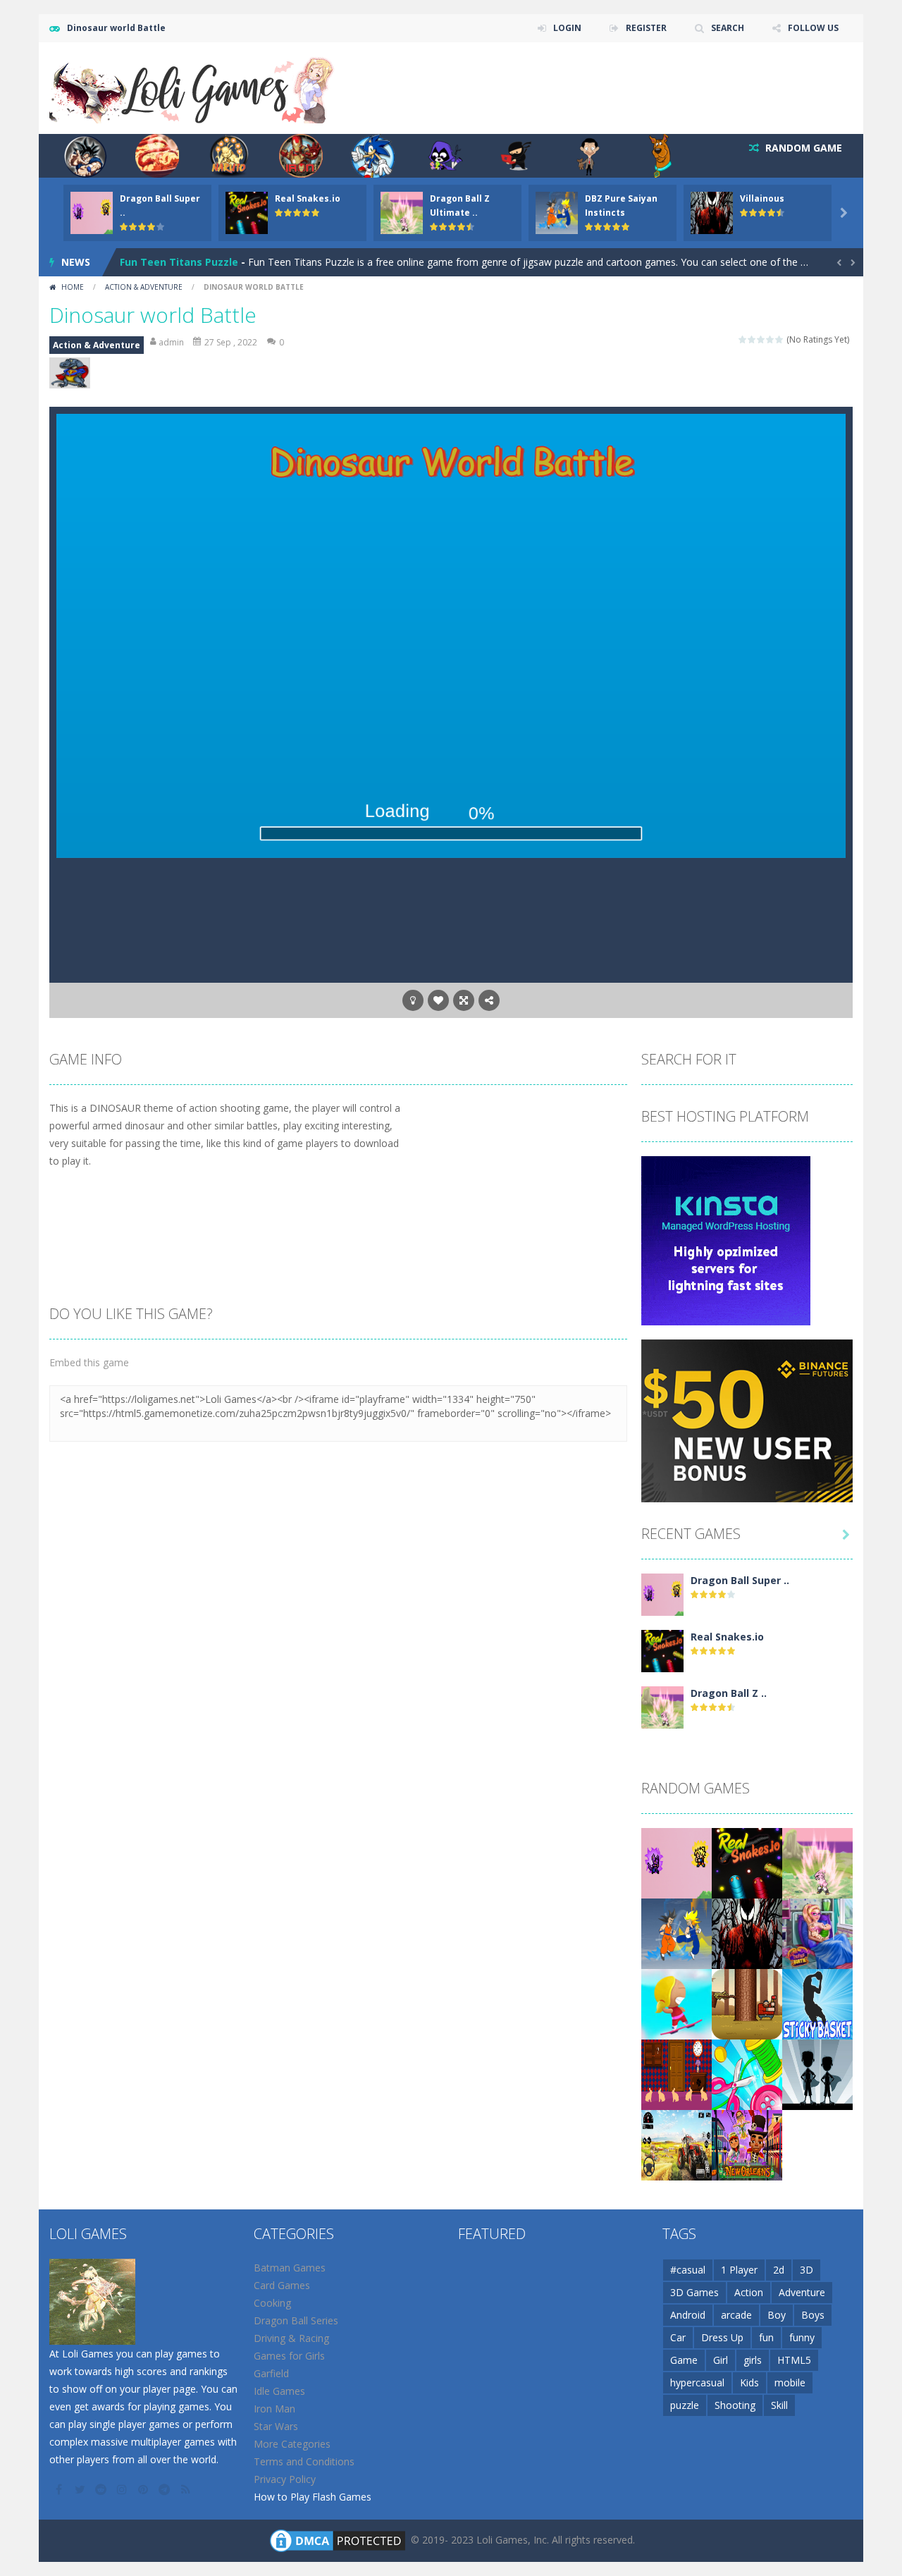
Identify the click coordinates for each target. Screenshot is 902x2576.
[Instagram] (123, 2489)
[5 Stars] (780, 339)
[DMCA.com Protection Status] (338, 2540)
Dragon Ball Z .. (729, 1693)
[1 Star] (743, 339)
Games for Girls (289, 2356)
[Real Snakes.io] (662, 1650)
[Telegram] (166, 2489)
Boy (777, 2315)
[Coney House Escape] (676, 2074)
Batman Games (290, 2268)
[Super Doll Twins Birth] (817, 1933)
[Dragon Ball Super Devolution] (662, 1594)
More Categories (292, 2444)
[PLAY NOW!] (92, 212)
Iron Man (274, 2409)
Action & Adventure (144, 287)
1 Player (739, 2270)
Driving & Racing (291, 2338)
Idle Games (279, 2391)
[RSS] (187, 2489)
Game (684, 2360)
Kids (749, 2382)
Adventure (802, 2292)
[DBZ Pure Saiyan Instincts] (676, 1933)
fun (766, 2337)
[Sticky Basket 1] (817, 2003)
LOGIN (567, 28)
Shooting (735, 2405)
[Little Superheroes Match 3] (817, 2074)
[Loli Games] (193, 87)
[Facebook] (60, 2489)
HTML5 (794, 2360)
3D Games (694, 2292)
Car (678, 2337)
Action (749, 2292)
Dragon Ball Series (296, 2320)
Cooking (272, 2303)
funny (802, 2337)
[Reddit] (102, 2489)
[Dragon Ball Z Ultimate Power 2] (662, 1706)
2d (779, 2270)
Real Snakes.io (308, 198)
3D (807, 2270)
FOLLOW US (813, 28)
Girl (721, 2360)
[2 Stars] (752, 339)
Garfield (271, 2373)
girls (753, 2360)
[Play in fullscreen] (464, 1000)
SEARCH (728, 28)
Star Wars (276, 2426)
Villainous (762, 198)
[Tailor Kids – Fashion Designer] (747, 2074)
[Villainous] (747, 1933)
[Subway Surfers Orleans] (747, 2144)
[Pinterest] (144, 2489)
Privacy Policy (285, 2479)
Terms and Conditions (304, 2461)
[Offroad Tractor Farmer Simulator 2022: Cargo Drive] (676, 2144)
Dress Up (722, 2337)
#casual (688, 2270)
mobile (790, 2382)
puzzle (685, 2405)
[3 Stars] (761, 339)
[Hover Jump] (676, 2003)
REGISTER (646, 28)
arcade (736, 2315)
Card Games (282, 2285)
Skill (779, 2405)
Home (73, 287)
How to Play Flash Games (313, 2497)
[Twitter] (81, 2489)
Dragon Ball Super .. (740, 1580)
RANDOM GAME (802, 148)
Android (688, 2315)
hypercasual (697, 2382)
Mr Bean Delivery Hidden (181, 262)
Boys (813, 2315)
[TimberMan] (747, 2003)
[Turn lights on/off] (413, 1000)
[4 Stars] (771, 339)
